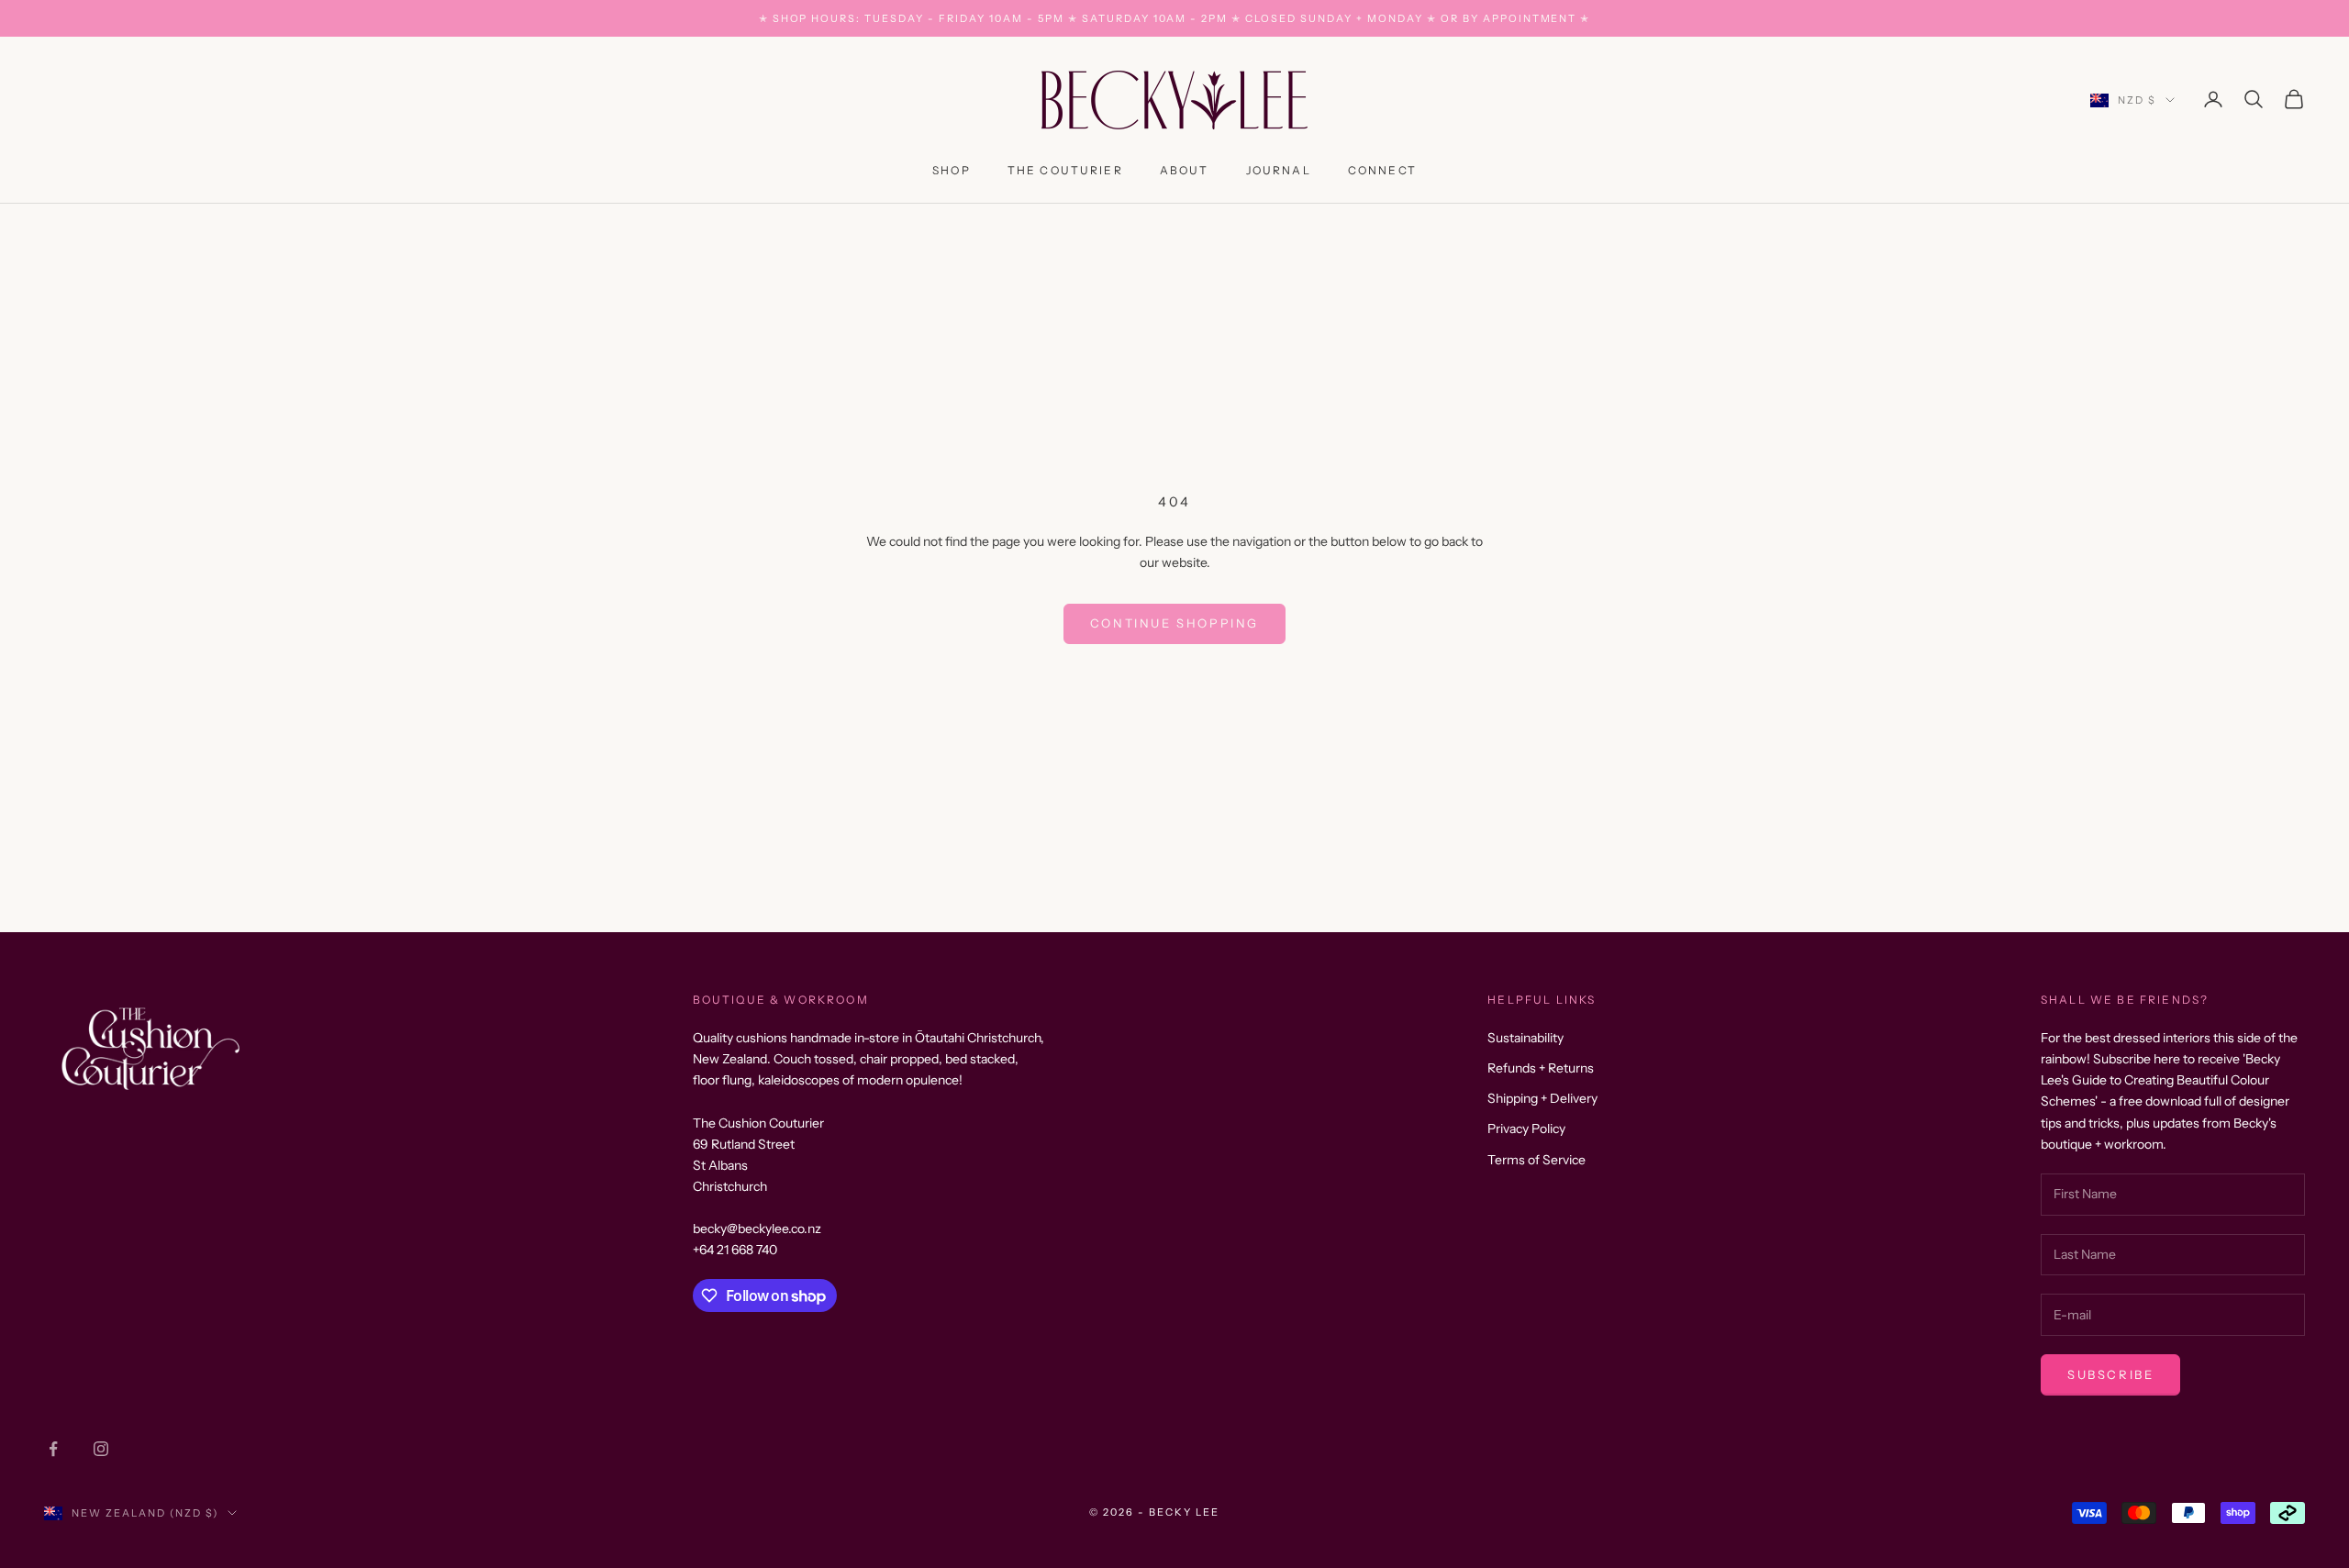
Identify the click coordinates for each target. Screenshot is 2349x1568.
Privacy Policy (1526, 1129)
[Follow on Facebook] (53, 1449)
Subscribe (2110, 1374)
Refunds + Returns (1541, 1068)
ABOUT (1185, 170)
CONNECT (1382, 170)
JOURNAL (1279, 170)
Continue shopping (1174, 623)
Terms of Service (1536, 1160)
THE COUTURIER (1065, 170)
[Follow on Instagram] (101, 1449)
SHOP (952, 170)
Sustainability (1525, 1038)
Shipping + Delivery (1542, 1098)
